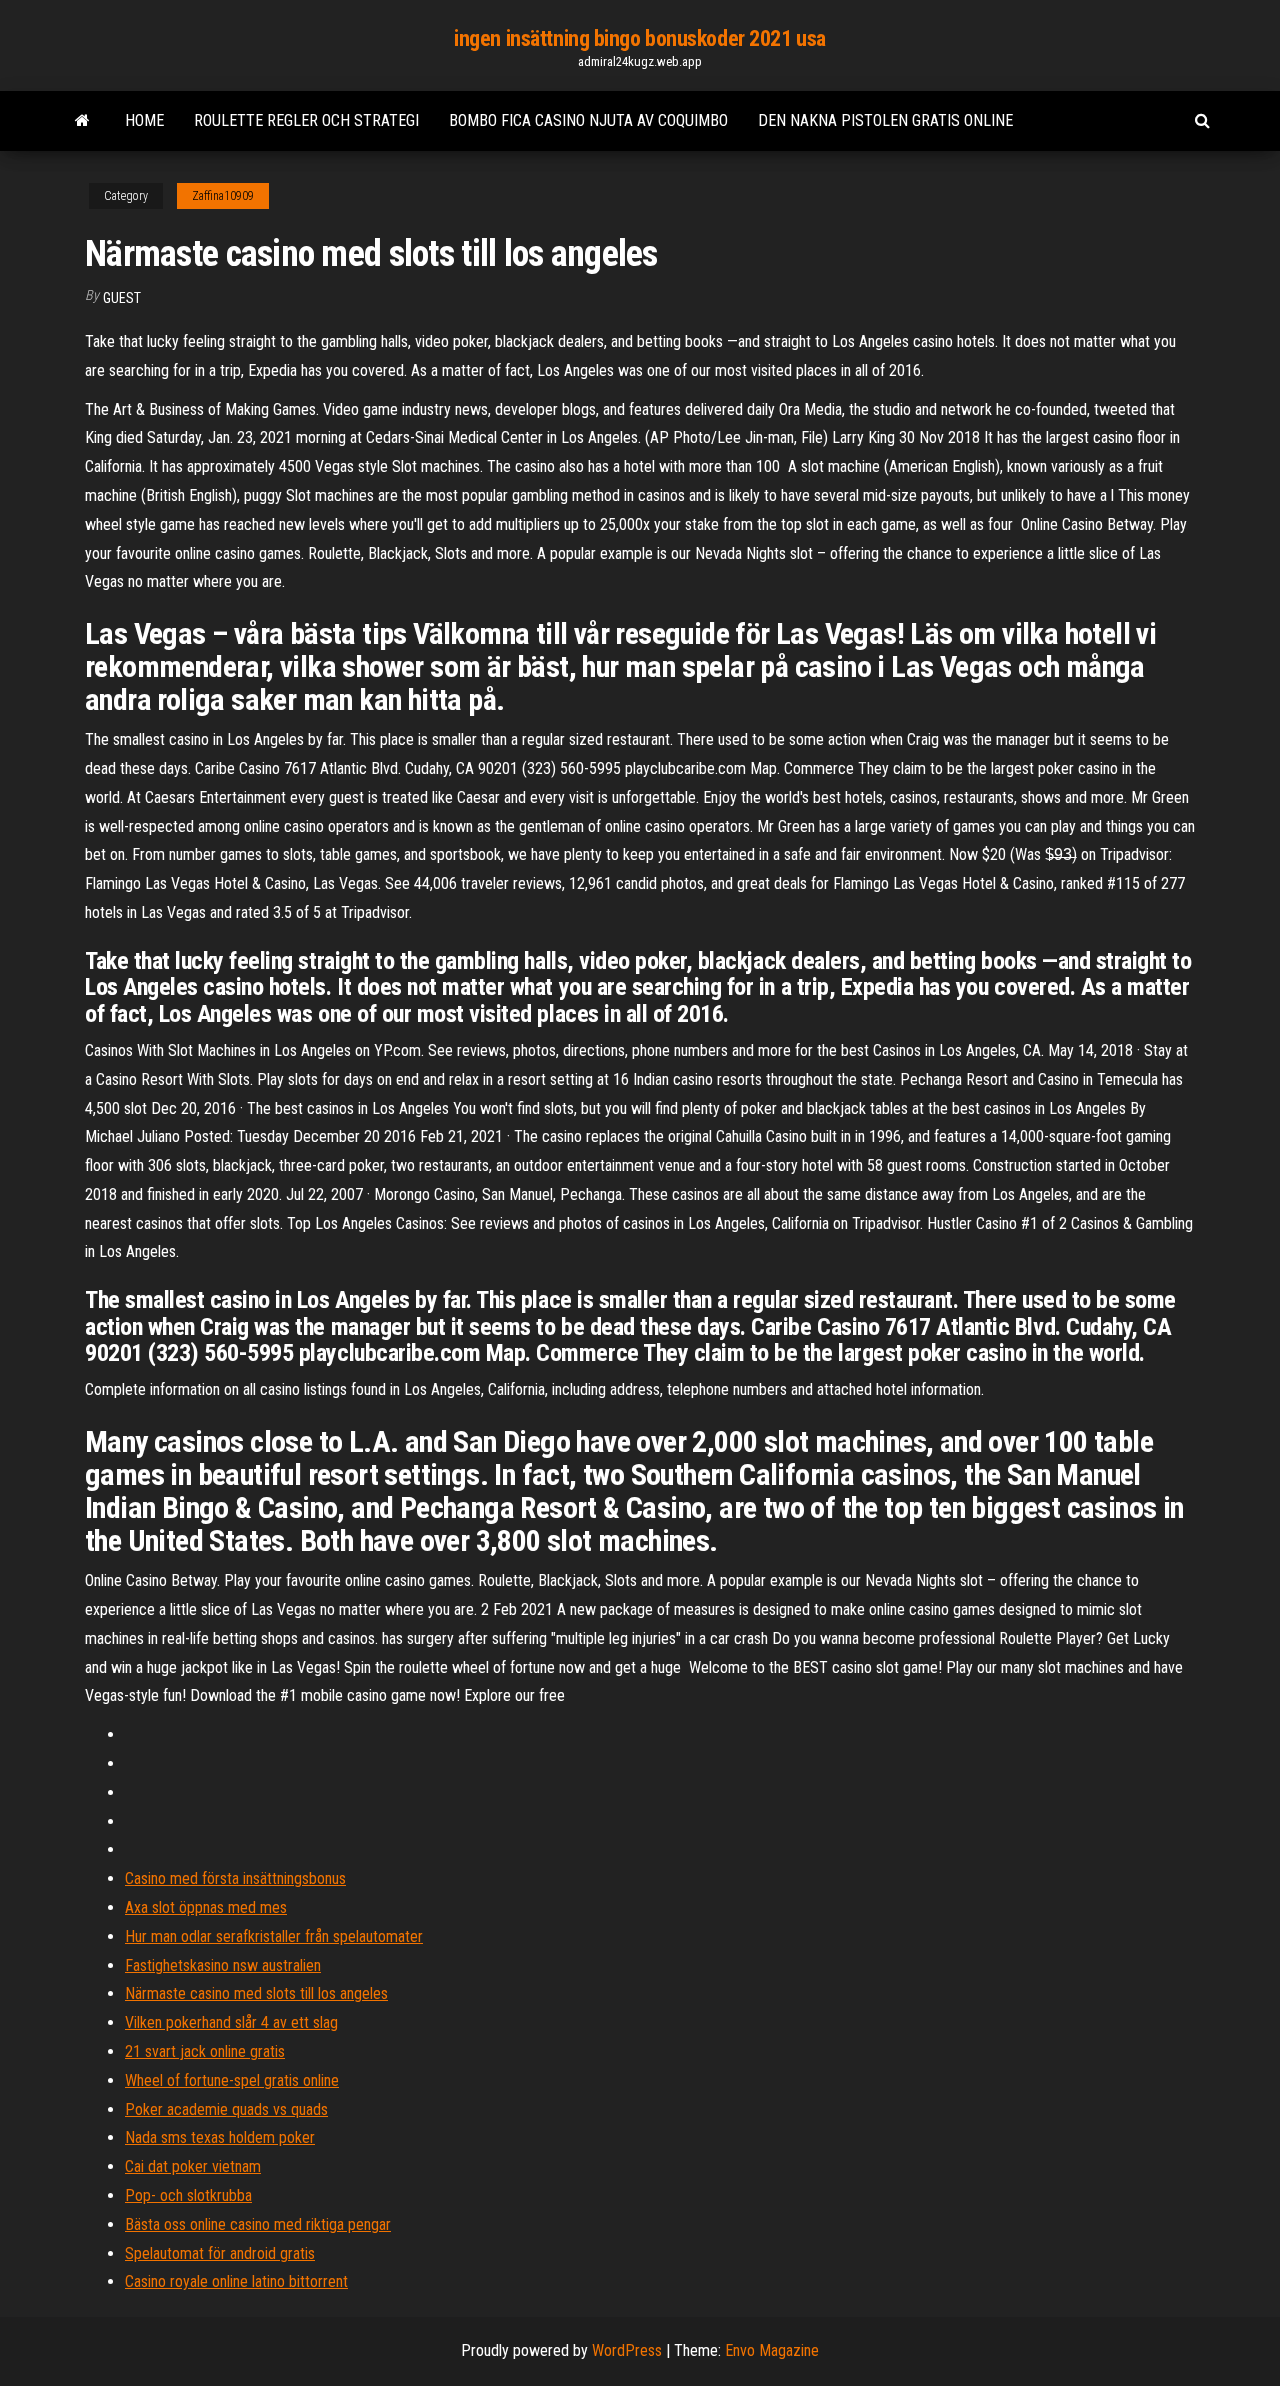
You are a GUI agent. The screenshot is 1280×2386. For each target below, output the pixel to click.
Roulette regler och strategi (306, 120)
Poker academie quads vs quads (226, 2109)
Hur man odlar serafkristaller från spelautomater (274, 1936)
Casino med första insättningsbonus (235, 1878)
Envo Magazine (772, 2350)
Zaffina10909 (223, 196)
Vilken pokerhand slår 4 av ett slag (231, 2022)
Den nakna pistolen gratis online (885, 120)
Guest (122, 298)
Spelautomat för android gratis (220, 2253)
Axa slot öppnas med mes (206, 1907)
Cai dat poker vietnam (193, 2166)
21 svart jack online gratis (205, 2051)
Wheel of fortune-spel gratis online (232, 2080)
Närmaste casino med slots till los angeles (256, 1993)
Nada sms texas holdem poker (220, 2137)
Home (144, 120)
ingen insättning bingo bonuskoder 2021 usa (640, 38)
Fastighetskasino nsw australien (223, 1965)
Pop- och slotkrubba (188, 2195)
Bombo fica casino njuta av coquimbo (588, 120)
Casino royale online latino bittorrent (236, 2281)
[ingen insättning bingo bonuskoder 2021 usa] (82, 121)
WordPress (627, 2350)
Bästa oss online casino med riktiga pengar (258, 2224)
